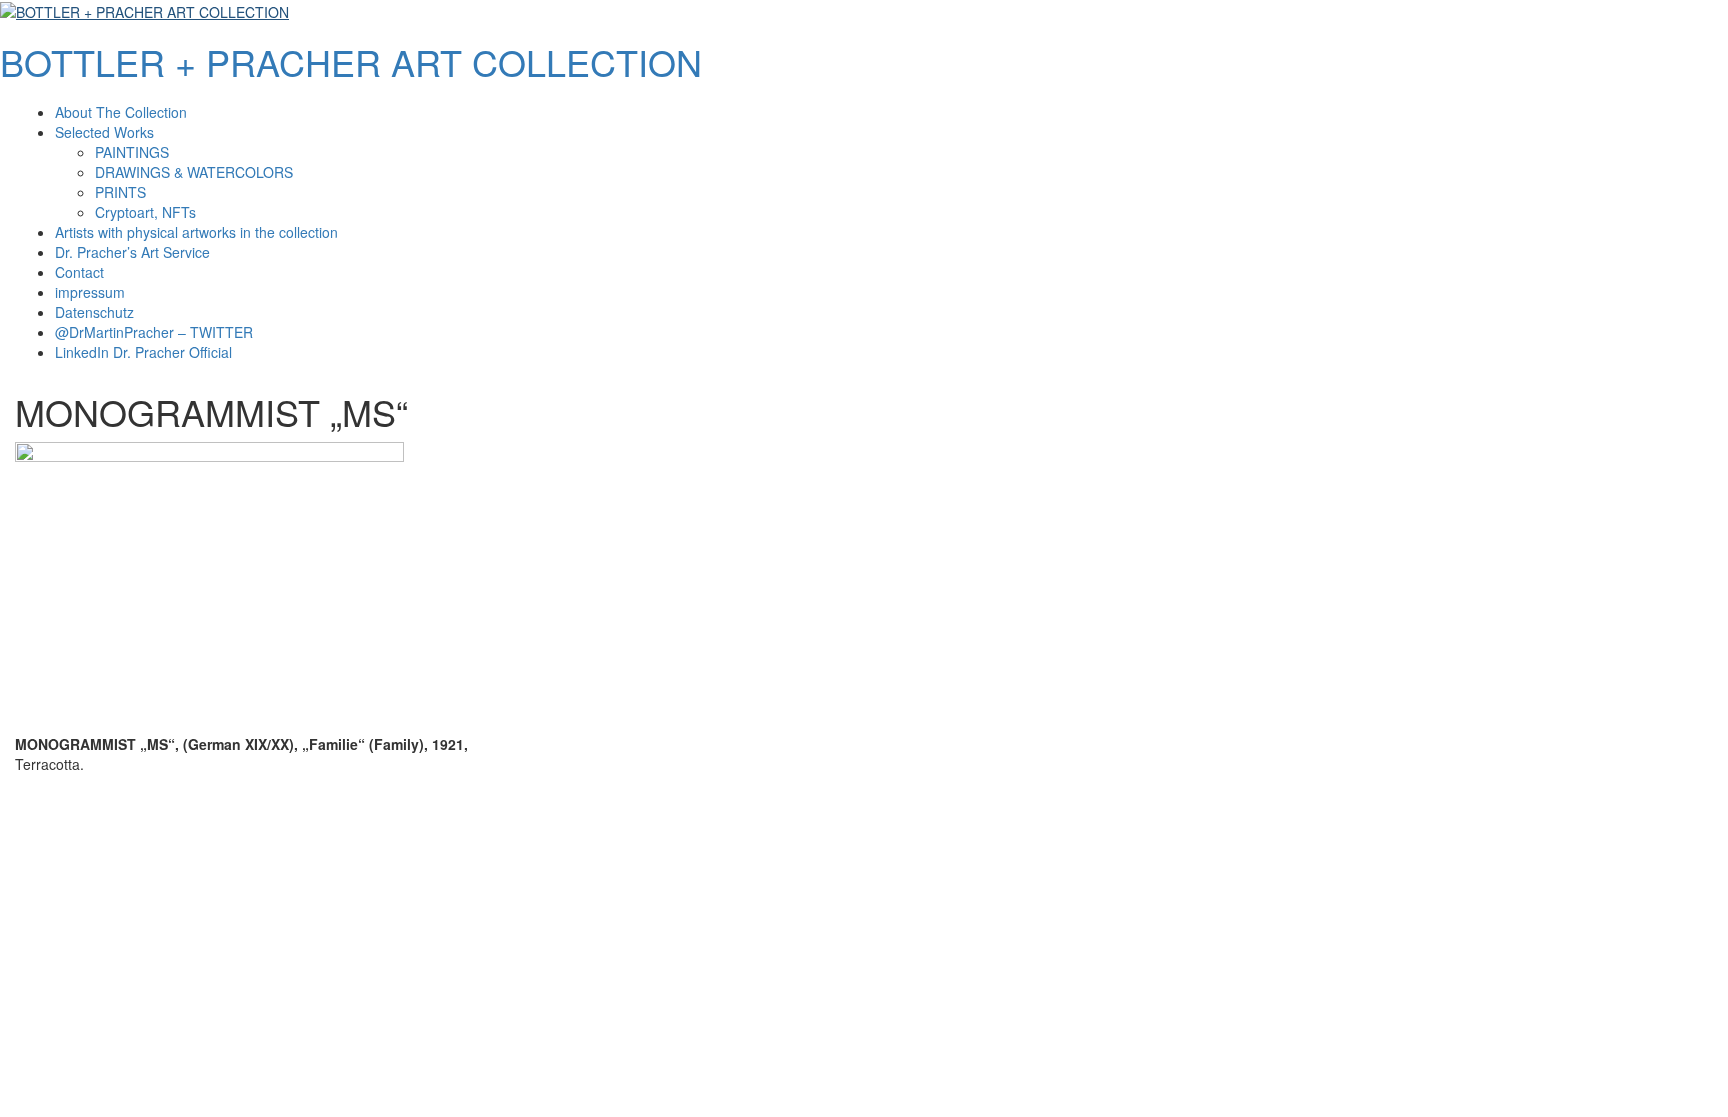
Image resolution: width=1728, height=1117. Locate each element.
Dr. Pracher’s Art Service (132, 252)
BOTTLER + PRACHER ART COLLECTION (351, 61)
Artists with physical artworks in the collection (196, 232)
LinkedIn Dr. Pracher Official (143, 352)
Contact (79, 272)
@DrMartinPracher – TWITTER (154, 332)
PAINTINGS (132, 152)
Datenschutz (94, 312)
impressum (90, 292)
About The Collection (121, 112)
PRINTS (120, 192)
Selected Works (104, 132)
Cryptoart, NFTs (145, 212)
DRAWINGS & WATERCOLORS (194, 172)
